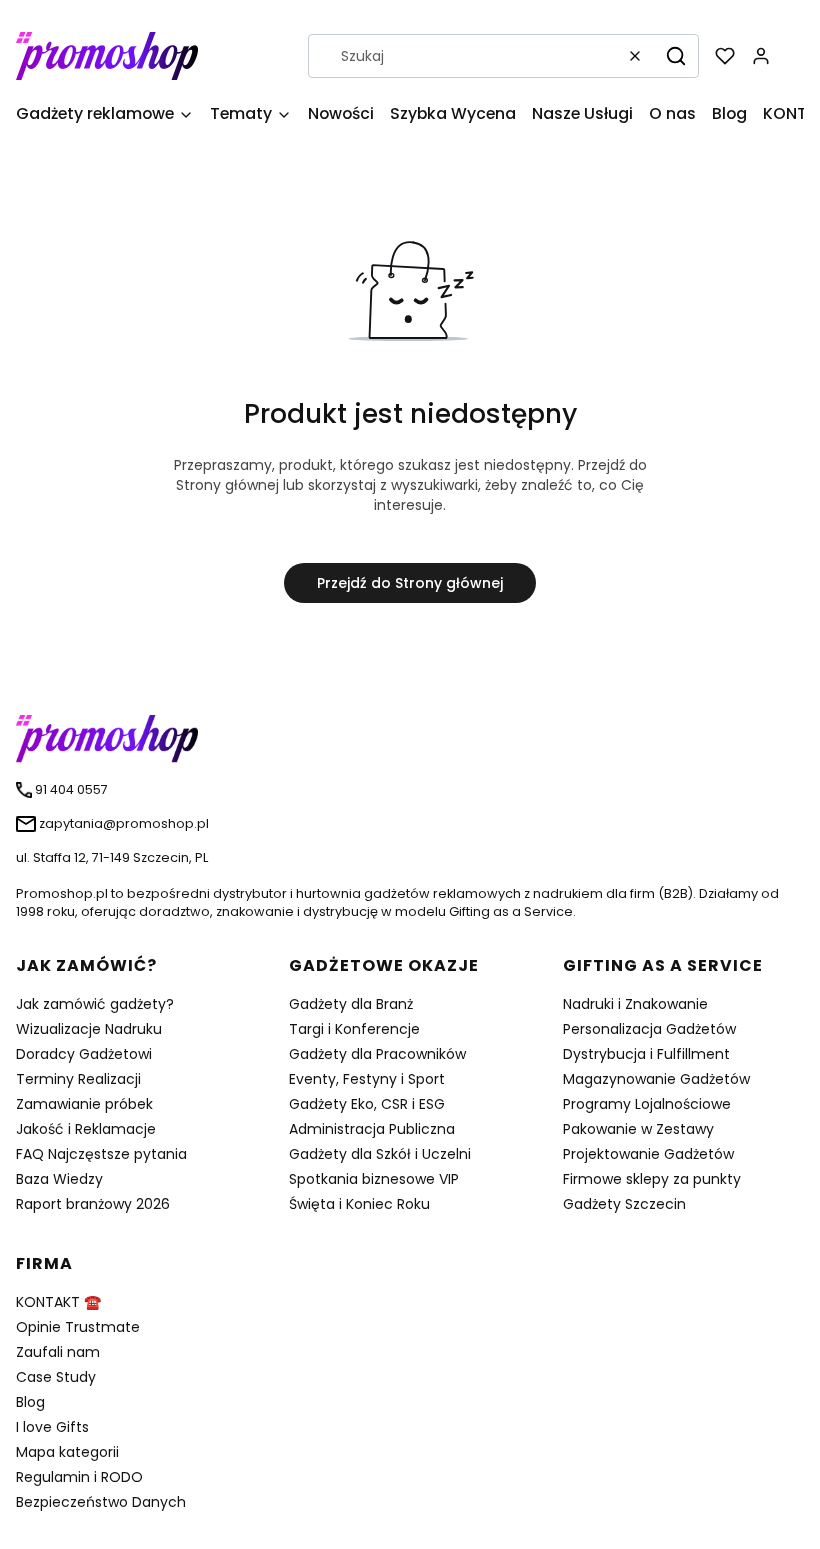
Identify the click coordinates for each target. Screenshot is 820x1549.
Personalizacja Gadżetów (649, 1029)
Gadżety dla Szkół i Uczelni (380, 1154)
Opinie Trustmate (78, 1327)
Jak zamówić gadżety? (95, 1004)
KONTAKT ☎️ (58, 1302)
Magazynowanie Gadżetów (656, 1079)
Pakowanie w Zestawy (638, 1129)
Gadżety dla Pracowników (377, 1054)
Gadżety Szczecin (624, 1204)
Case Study (56, 1377)
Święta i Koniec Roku (359, 1204)
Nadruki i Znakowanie (635, 1004)
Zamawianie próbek (84, 1104)
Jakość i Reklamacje (86, 1129)
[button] (676, 56)
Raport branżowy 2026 (93, 1204)
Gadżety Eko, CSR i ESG (367, 1104)
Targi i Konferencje (354, 1029)
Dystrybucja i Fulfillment (646, 1054)
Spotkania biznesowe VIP (374, 1179)
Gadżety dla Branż (351, 1004)
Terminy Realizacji (78, 1079)
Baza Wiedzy (59, 1179)
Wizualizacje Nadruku (89, 1029)
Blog (30, 1402)
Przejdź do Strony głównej (410, 583)
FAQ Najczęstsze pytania (101, 1154)
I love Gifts (52, 1427)
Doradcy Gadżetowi (84, 1054)
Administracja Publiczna (372, 1129)
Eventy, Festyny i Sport (367, 1079)
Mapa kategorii (67, 1452)
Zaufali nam (58, 1352)
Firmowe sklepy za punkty (652, 1179)
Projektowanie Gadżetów (648, 1154)
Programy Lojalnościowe (647, 1104)
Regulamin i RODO (79, 1477)
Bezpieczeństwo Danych (101, 1502)
